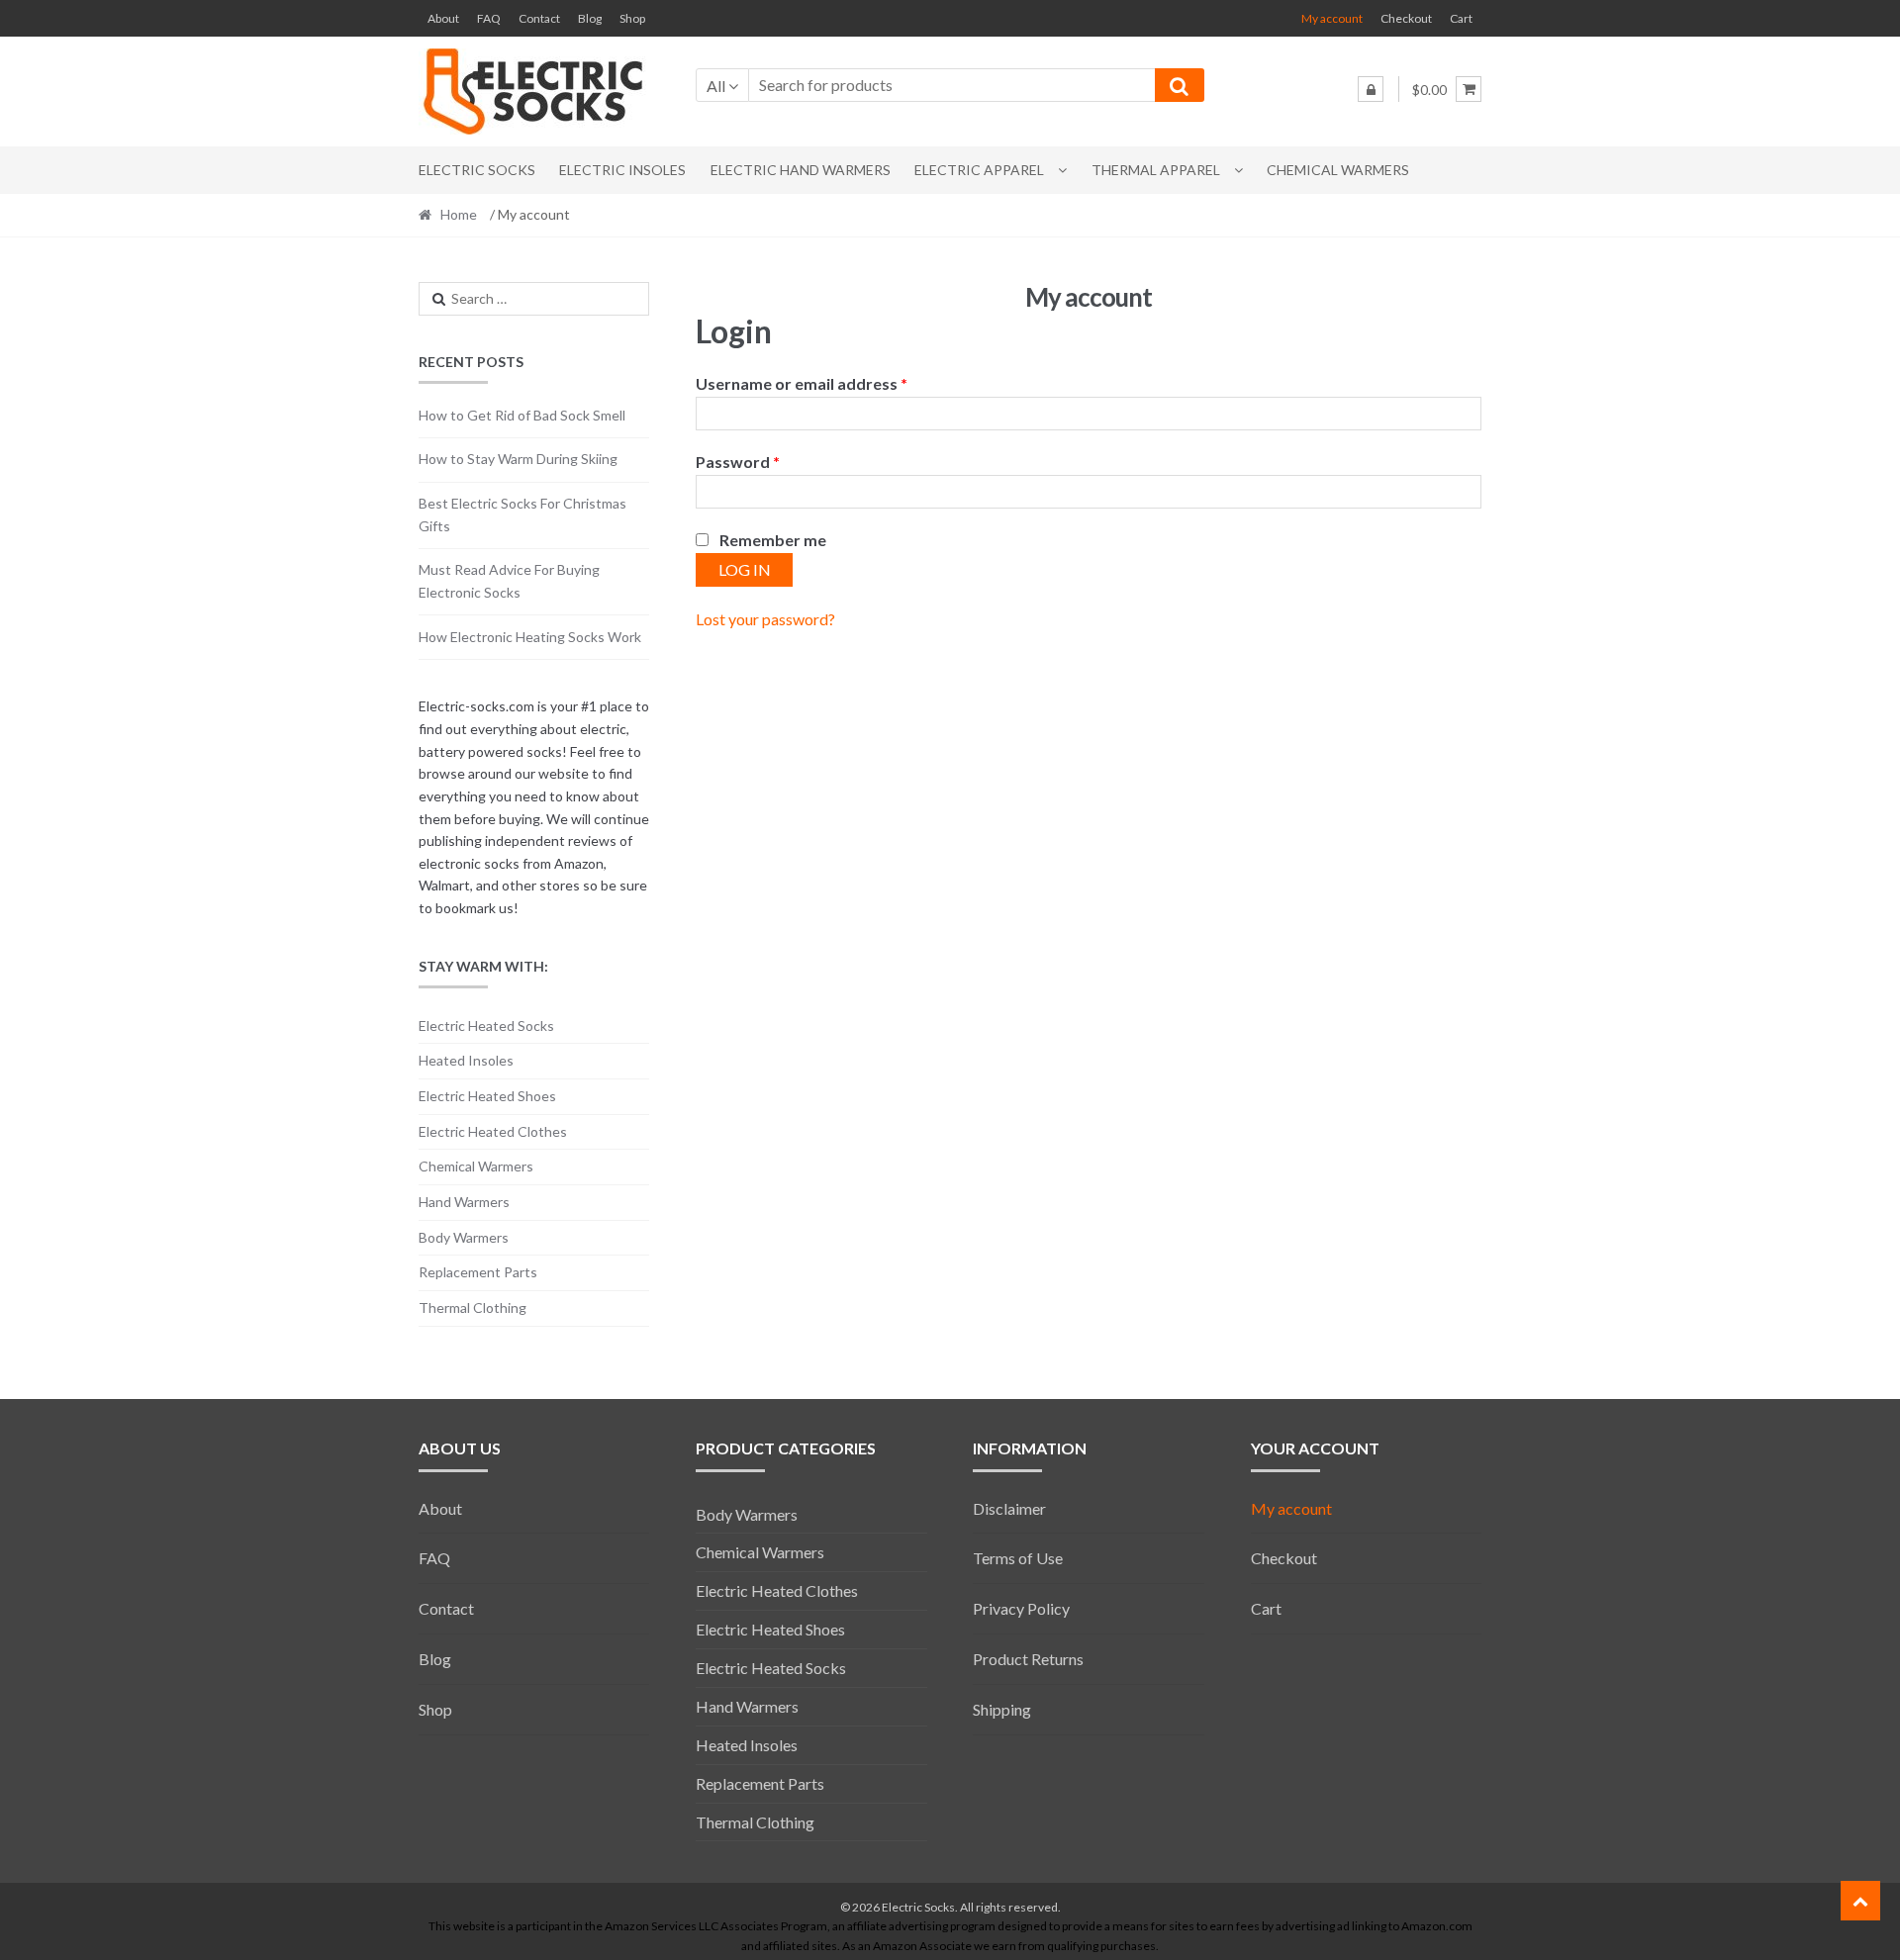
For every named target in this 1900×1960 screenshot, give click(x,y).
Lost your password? (765, 619)
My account (1332, 18)
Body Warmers (464, 1237)
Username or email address (802, 383)
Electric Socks (477, 170)
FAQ (489, 18)
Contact (539, 18)
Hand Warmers (464, 1202)
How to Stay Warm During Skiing (518, 459)
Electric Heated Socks (486, 1026)
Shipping (1002, 1709)
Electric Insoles (622, 170)
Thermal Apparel (1156, 170)
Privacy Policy (1021, 1608)
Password (738, 462)
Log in (745, 569)
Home (459, 214)
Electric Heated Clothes (493, 1131)
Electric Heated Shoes (487, 1096)
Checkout (1406, 18)
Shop (632, 18)
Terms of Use (1018, 1558)
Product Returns (1028, 1659)
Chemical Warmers (1338, 170)
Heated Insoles (466, 1060)
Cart (1461, 18)
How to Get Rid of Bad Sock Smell (522, 415)
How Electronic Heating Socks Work (530, 637)
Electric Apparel (979, 170)
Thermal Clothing (473, 1307)
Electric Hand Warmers (801, 170)
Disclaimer (1009, 1508)
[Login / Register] (1371, 89)
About (443, 18)
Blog (590, 18)
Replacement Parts (478, 1272)
